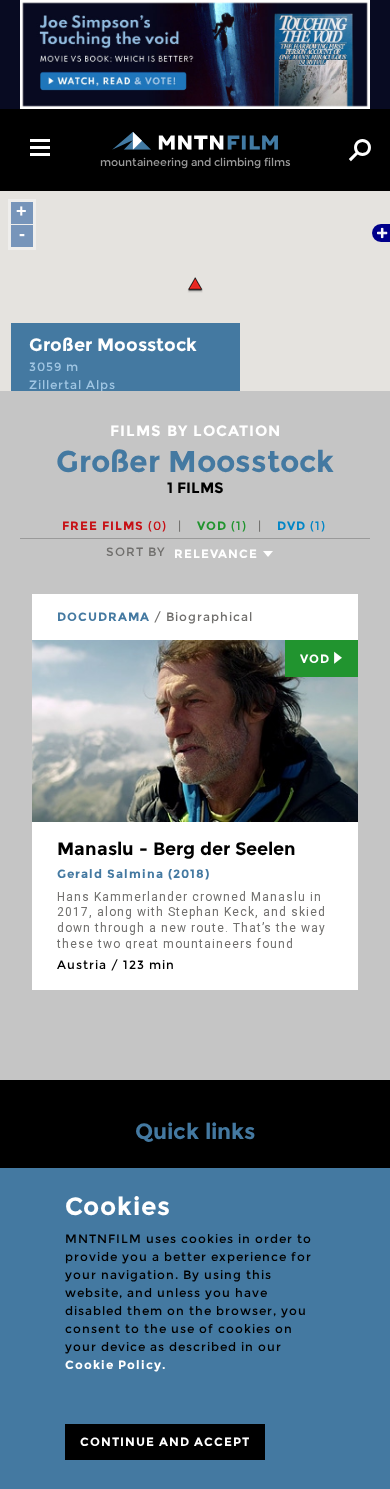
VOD (222, 525)
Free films (114, 525)
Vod (315, 658)
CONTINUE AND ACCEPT (165, 1441)
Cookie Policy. (115, 1364)
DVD (301, 525)
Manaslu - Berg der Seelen (176, 849)
